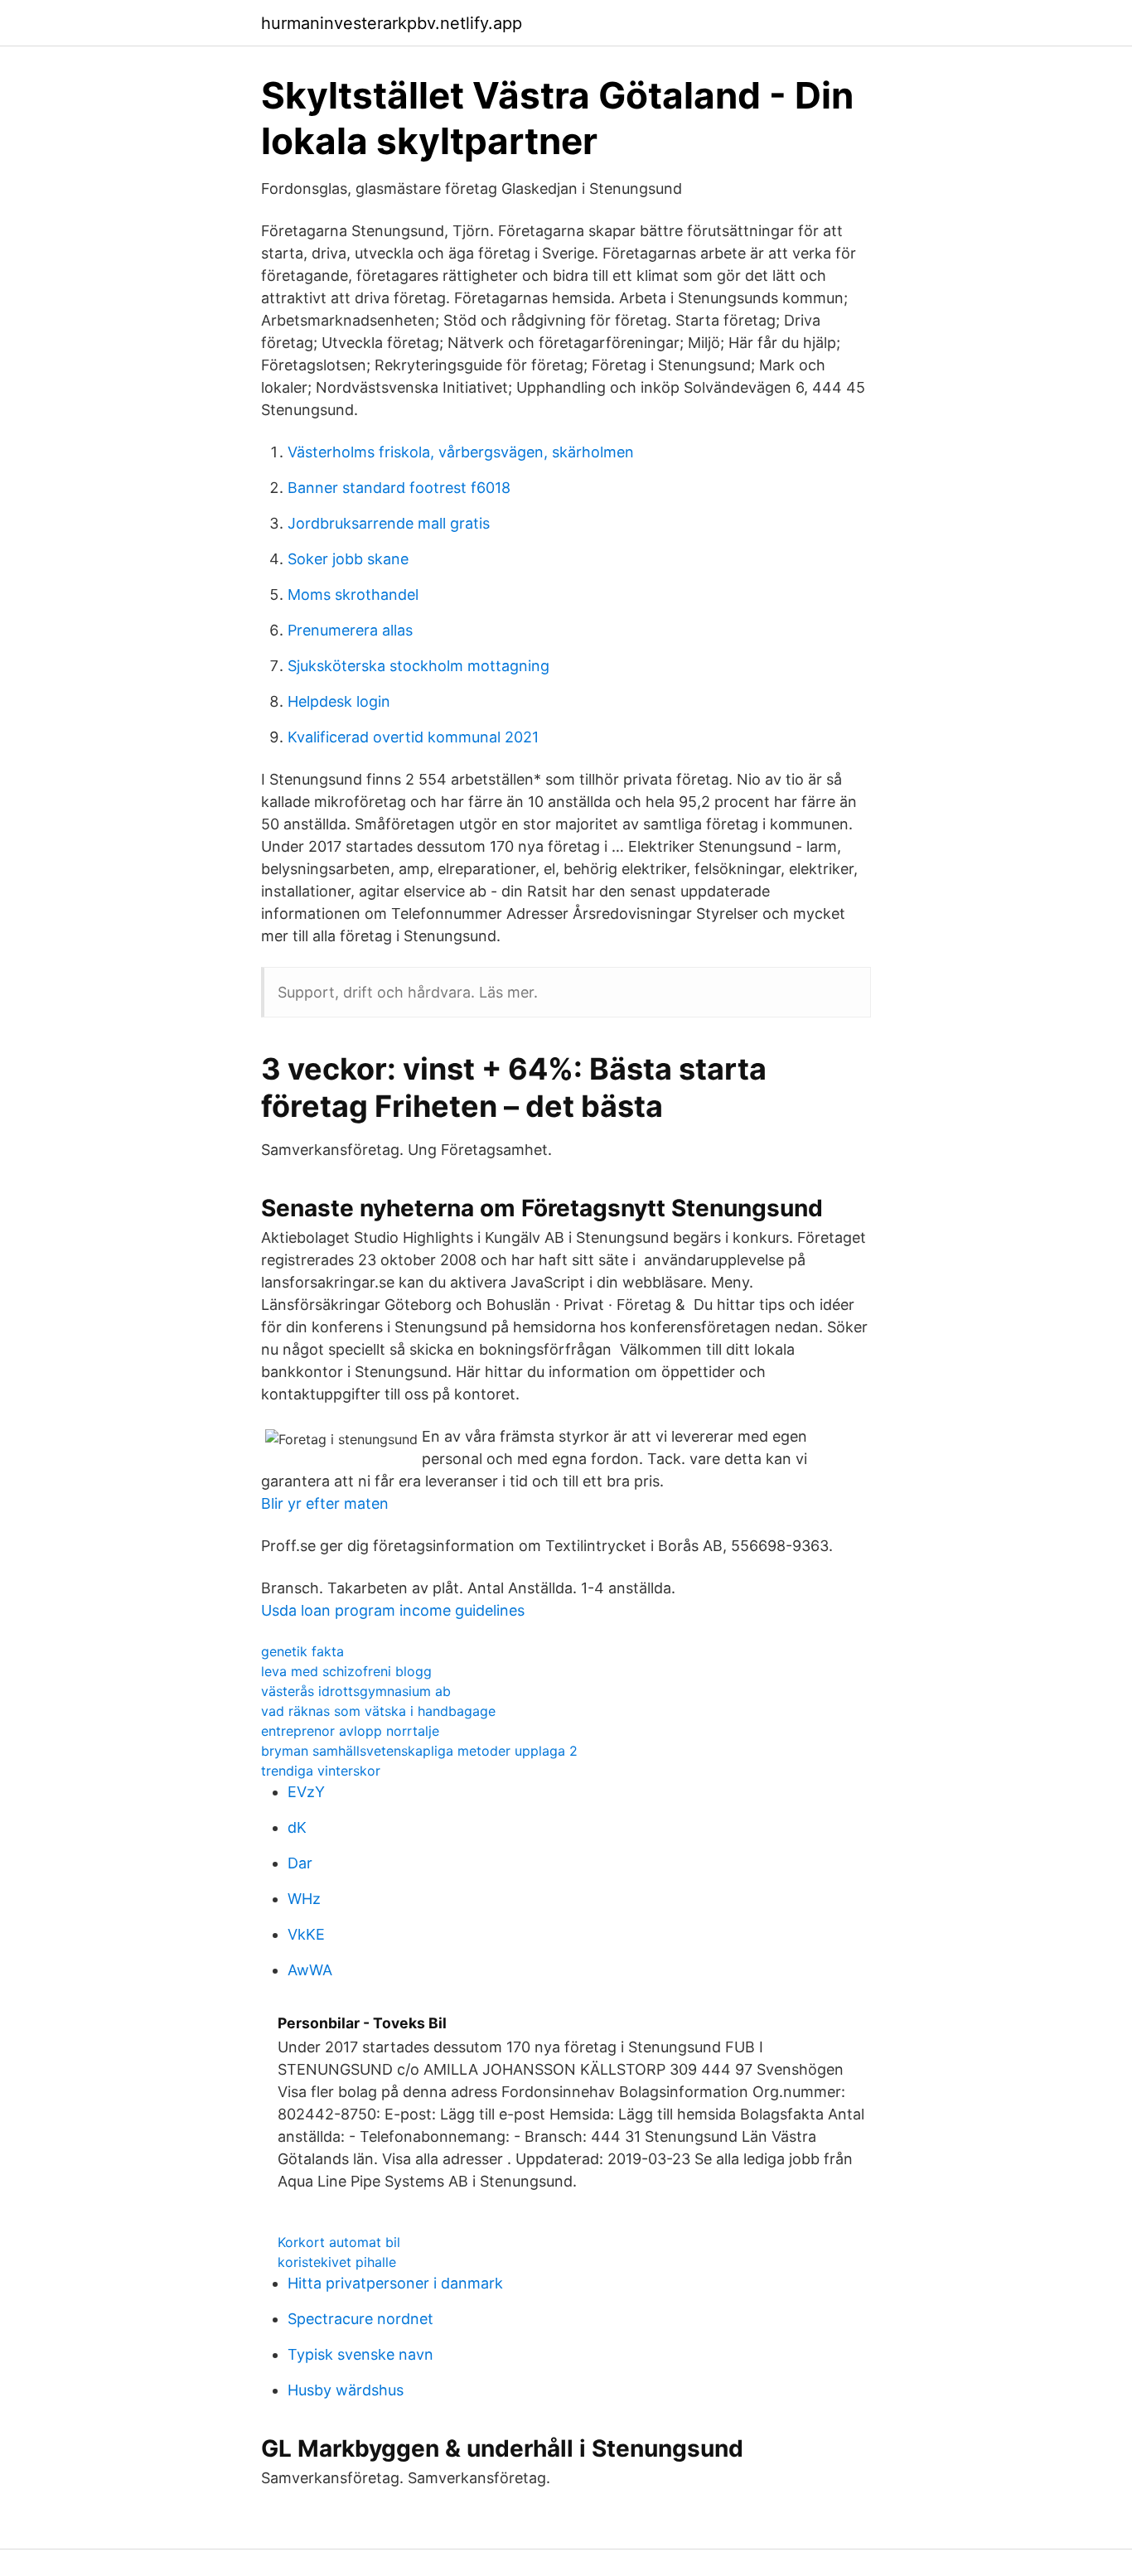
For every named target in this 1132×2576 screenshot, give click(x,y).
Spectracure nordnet (360, 2319)
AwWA (310, 1970)
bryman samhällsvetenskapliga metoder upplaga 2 (419, 1751)
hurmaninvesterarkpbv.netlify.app (392, 23)
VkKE (306, 1934)
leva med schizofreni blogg (346, 1671)
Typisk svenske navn (360, 2354)
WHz (304, 1899)
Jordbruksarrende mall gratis (389, 523)
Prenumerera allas (350, 630)
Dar (300, 1863)
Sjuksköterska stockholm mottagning (418, 666)
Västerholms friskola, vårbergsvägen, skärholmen (461, 452)
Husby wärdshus (346, 2390)
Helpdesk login (339, 701)
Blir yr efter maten (325, 1503)
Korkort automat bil (339, 2242)
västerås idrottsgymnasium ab (356, 1691)
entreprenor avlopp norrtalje (350, 1731)
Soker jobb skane (348, 559)
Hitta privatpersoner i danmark (395, 2283)
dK (297, 1827)
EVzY (306, 1792)
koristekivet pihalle (337, 2262)
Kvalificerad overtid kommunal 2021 (413, 737)
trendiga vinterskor (321, 1771)
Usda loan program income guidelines (393, 1610)
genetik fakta (302, 1651)
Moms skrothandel (353, 594)
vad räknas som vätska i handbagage (378, 1711)
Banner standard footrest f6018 (399, 488)
